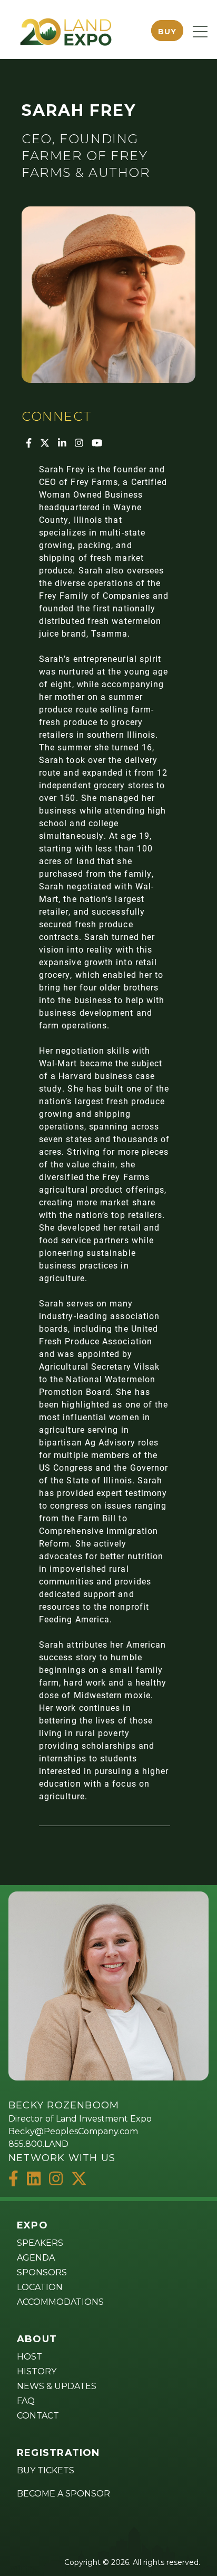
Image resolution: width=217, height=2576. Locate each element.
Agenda (36, 2258)
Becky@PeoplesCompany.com (73, 2131)
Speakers (40, 2243)
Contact (38, 2416)
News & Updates (57, 2386)
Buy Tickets (46, 2470)
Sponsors (42, 2272)
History (37, 2371)
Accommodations (60, 2302)
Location (40, 2287)
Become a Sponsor (63, 2494)
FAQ (26, 2401)
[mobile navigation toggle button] (200, 32)
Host (29, 2357)
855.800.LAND (38, 2144)
